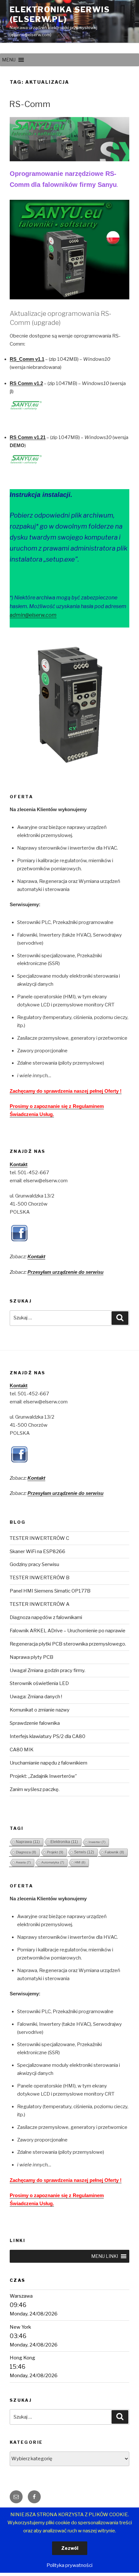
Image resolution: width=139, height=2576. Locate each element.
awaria (23, 1862)
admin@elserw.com (33, 615)
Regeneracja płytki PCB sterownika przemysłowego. (68, 1644)
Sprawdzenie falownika (35, 1723)
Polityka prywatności (69, 2565)
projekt (55, 1852)
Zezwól (70, 2548)
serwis (84, 1852)
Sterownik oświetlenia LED (39, 1683)
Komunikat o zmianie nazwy (40, 1710)
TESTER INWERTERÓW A (40, 1604)
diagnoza (26, 1852)
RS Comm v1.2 (26, 383)
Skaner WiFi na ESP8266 (37, 1551)
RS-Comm (30, 104)
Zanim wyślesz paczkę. (35, 1789)
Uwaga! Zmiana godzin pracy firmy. (48, 1670)
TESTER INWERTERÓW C (39, 1538)
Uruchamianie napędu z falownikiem (48, 1763)
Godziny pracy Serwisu (34, 1564)
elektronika (64, 1842)
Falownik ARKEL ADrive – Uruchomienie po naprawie (68, 1631)
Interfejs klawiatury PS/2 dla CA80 (48, 1736)
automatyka (53, 1862)
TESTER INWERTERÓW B (40, 1578)
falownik (114, 1852)
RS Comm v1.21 (28, 437)
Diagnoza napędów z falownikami (46, 1617)
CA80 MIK (22, 1750)
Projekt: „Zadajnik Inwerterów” (43, 1776)
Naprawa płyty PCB (32, 1657)
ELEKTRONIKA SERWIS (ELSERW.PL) (60, 14)
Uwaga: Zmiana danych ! (36, 1697)
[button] (9, 60)
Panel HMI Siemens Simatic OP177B (50, 1591)
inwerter (97, 1842)
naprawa (28, 1842)
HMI (80, 1862)
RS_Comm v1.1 (27, 359)
